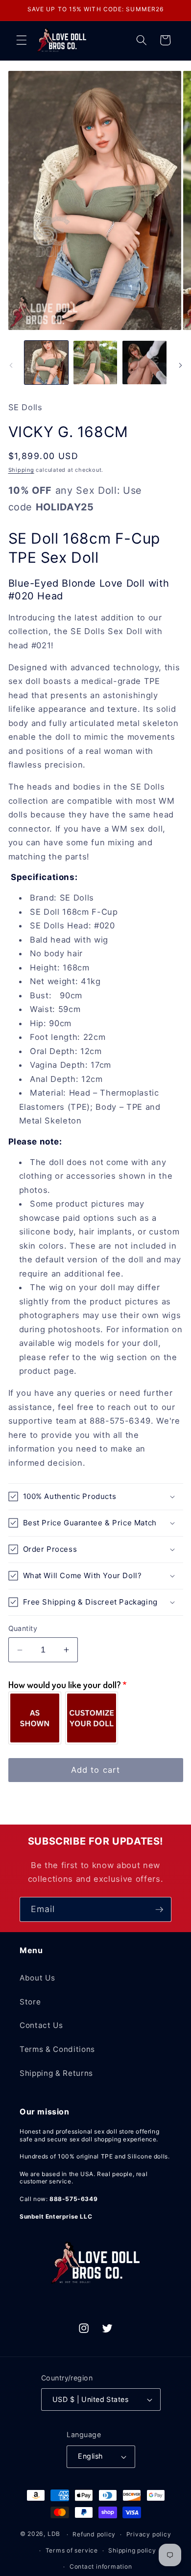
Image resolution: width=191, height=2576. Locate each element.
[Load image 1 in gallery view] (46, 363)
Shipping (21, 470)
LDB (54, 2534)
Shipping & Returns (56, 2073)
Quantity (23, 1628)
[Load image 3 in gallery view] (144, 363)
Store (30, 2002)
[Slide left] (11, 365)
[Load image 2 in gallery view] (95, 363)
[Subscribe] (159, 1910)
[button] (22, 40)
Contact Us (41, 2025)
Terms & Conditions (57, 2049)
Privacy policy (149, 2534)
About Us (37, 1978)
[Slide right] (180, 365)
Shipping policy (132, 2550)
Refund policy (94, 2534)
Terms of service (72, 2550)
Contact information (101, 2566)
